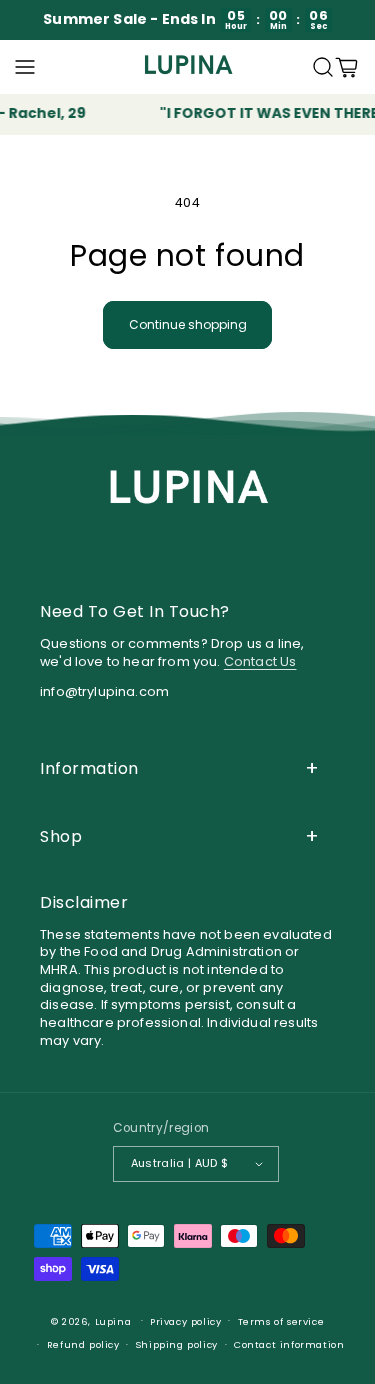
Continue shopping (188, 324)
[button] (25, 67)
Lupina (113, 1320)
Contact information (289, 1344)
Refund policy (83, 1344)
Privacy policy (185, 1321)
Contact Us (260, 661)
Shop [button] (61, 836)
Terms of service (281, 1321)
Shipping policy (177, 1344)
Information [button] (89, 768)
